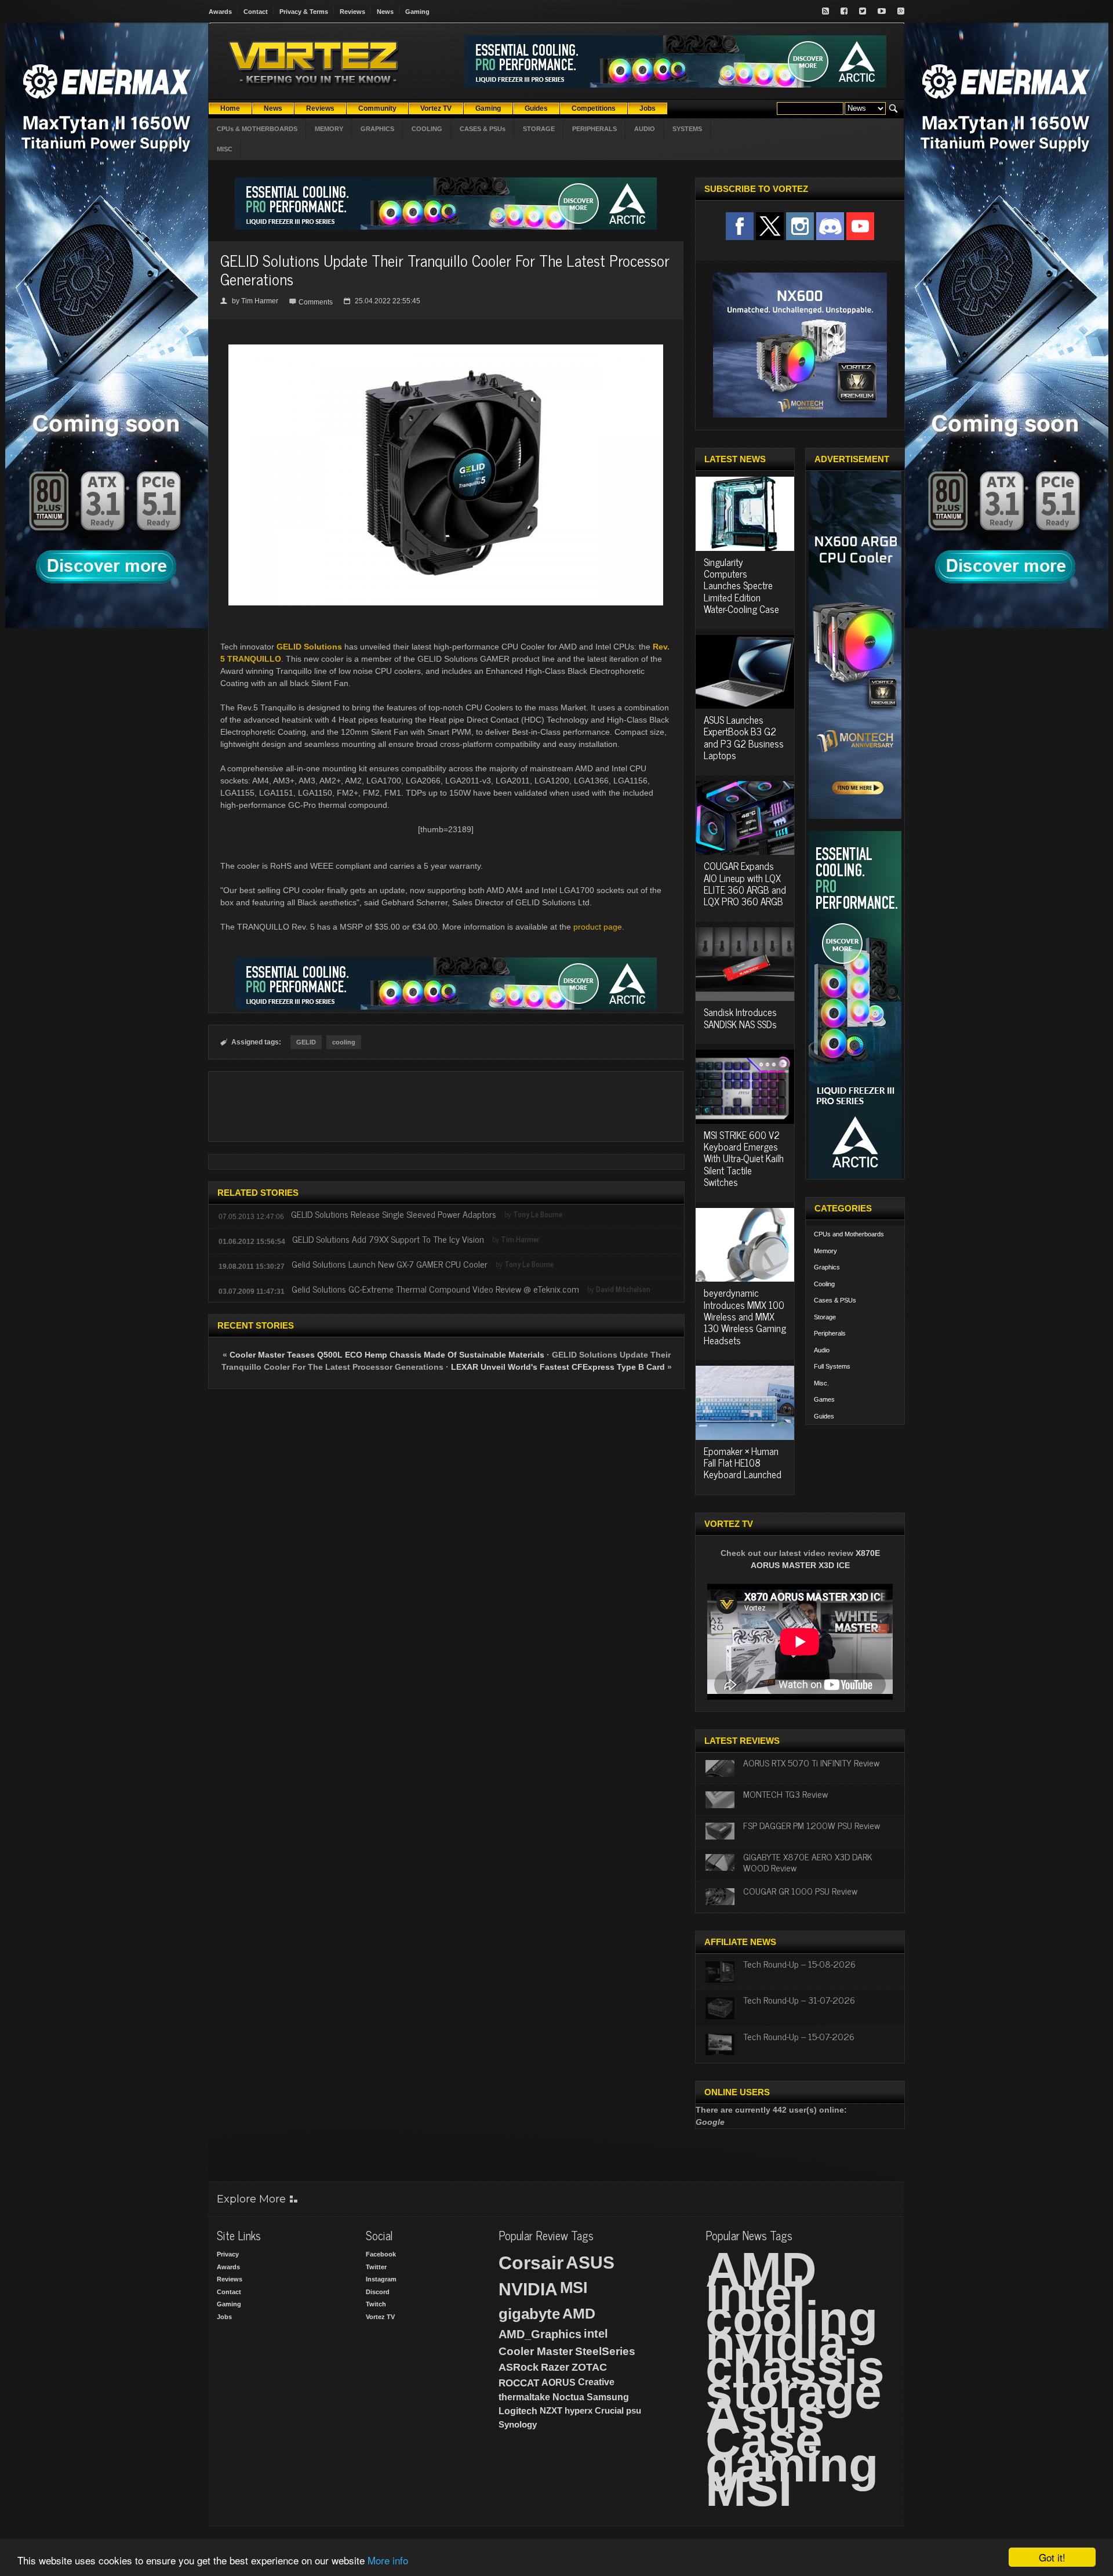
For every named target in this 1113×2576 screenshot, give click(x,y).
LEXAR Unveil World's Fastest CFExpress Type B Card (559, 1367)
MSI (574, 2288)
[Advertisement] (446, 1106)
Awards (220, 12)
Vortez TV (380, 2317)
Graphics (827, 1267)
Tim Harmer (260, 301)
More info (388, 2560)
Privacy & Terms (304, 12)
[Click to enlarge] (446, 349)
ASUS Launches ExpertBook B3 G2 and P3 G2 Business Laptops (744, 737)
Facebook (381, 2254)
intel (596, 2334)
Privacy (228, 2254)
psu (634, 2410)
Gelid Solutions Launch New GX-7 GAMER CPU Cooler (390, 1264)
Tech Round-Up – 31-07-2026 (799, 2000)
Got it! (1052, 2557)
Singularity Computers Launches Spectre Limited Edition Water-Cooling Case (741, 586)
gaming (792, 2465)
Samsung (608, 2397)
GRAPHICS (377, 129)
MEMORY (329, 129)
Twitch (376, 2304)
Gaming (417, 12)
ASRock (519, 2367)
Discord (378, 2292)
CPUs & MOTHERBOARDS (257, 129)
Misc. (821, 1383)
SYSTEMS (687, 129)
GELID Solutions (309, 647)
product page (598, 927)
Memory (825, 1251)
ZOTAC (589, 2367)
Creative (596, 2382)
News (385, 12)
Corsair (531, 2263)
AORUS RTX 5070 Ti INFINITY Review (811, 1762)
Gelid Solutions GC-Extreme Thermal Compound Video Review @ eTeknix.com (435, 1289)
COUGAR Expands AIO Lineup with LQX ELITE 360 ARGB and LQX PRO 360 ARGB (745, 884)
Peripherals (830, 1333)
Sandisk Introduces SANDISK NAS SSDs (740, 1018)
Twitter (376, 2267)
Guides (824, 1416)
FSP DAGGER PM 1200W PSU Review (812, 1825)
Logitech (518, 2411)
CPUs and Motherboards (849, 1234)
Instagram (381, 2279)
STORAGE (539, 129)
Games (824, 1399)
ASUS (590, 2263)
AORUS (559, 2382)
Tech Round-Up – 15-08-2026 (799, 1964)
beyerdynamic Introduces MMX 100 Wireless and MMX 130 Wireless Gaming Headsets (745, 1316)
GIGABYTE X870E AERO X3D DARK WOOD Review (808, 1862)
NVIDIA (528, 2289)
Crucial (609, 2410)
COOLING (427, 129)
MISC (225, 149)
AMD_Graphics (540, 2334)
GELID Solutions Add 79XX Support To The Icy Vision (388, 1239)
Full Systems (832, 1366)
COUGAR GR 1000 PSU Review (800, 1891)
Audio (822, 1350)
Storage (825, 1317)
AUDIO (645, 129)
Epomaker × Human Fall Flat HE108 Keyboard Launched (743, 1463)
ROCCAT (519, 2383)
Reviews (352, 12)
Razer (555, 2367)
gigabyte (529, 2314)
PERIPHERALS (594, 129)
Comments (316, 302)
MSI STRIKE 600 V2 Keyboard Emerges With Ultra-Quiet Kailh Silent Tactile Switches (744, 1159)
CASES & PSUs (483, 129)
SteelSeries (605, 2351)
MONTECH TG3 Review (785, 1794)
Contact (256, 12)
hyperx (579, 2410)
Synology (518, 2424)
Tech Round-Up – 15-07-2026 (799, 2036)
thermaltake (524, 2397)
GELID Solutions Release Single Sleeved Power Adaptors (394, 1214)
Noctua (568, 2397)
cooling (344, 1042)
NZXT (551, 2410)
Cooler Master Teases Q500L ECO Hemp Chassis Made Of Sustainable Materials (387, 1355)
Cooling (824, 1284)
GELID (306, 1042)
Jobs (224, 2317)
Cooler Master (536, 2351)
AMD (579, 2313)
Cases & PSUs (835, 1300)
